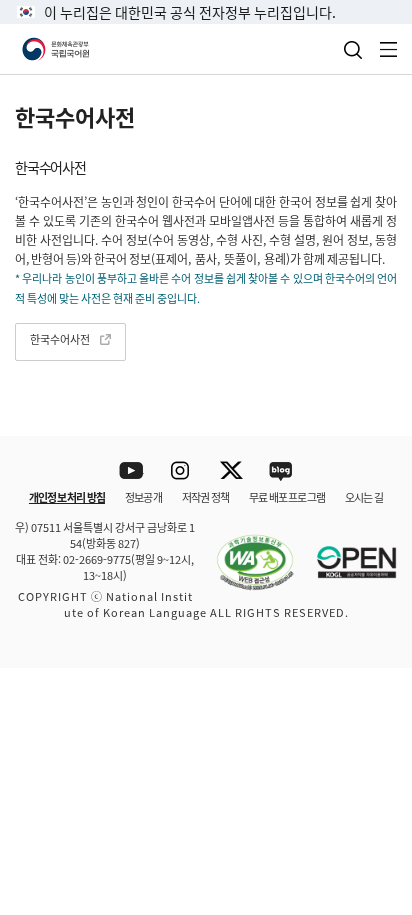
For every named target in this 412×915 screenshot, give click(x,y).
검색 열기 (353, 50)
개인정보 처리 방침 (67, 497)
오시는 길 (364, 497)
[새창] (245, 550)
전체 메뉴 (389, 49)
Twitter (231, 471)
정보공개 (143, 497)
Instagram (181, 471)
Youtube (131, 471)
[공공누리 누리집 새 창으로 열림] (347, 550)
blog (281, 471)
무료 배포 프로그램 (287, 497)
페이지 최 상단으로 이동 (371, 673)
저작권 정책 (205, 497)
